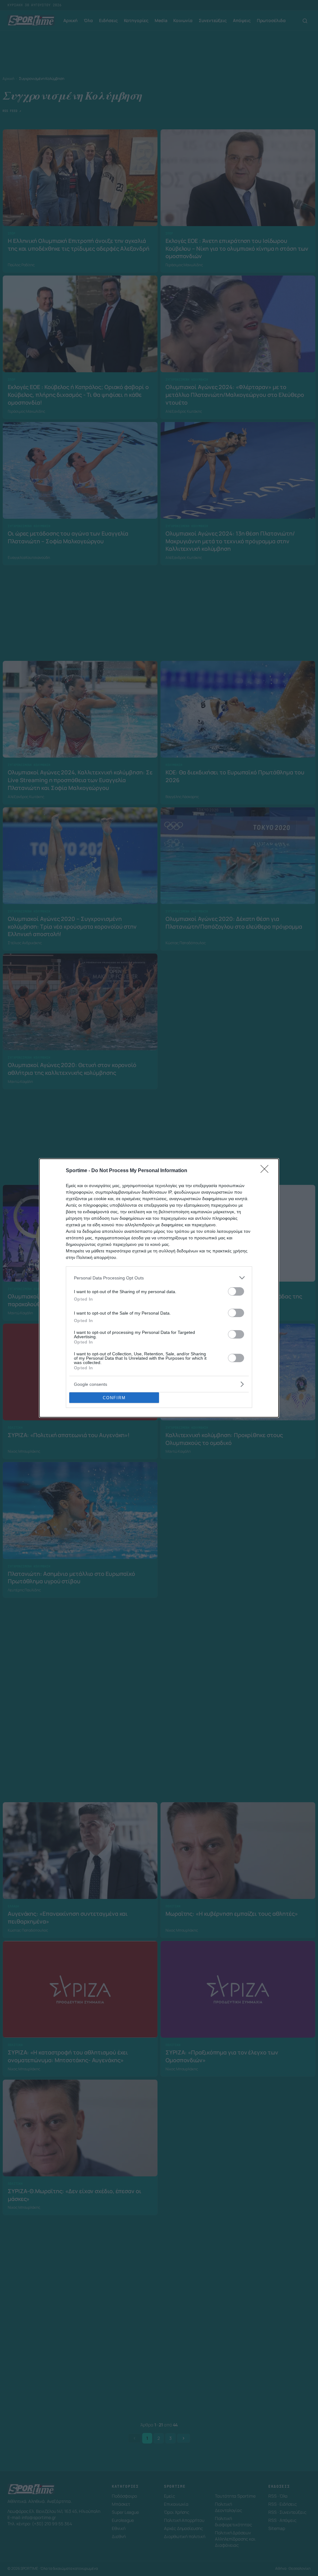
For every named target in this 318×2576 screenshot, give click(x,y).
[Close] (266, 1171)
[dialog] (159, 1288)
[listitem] (159, 1278)
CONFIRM (114, 1398)
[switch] (236, 1291)
